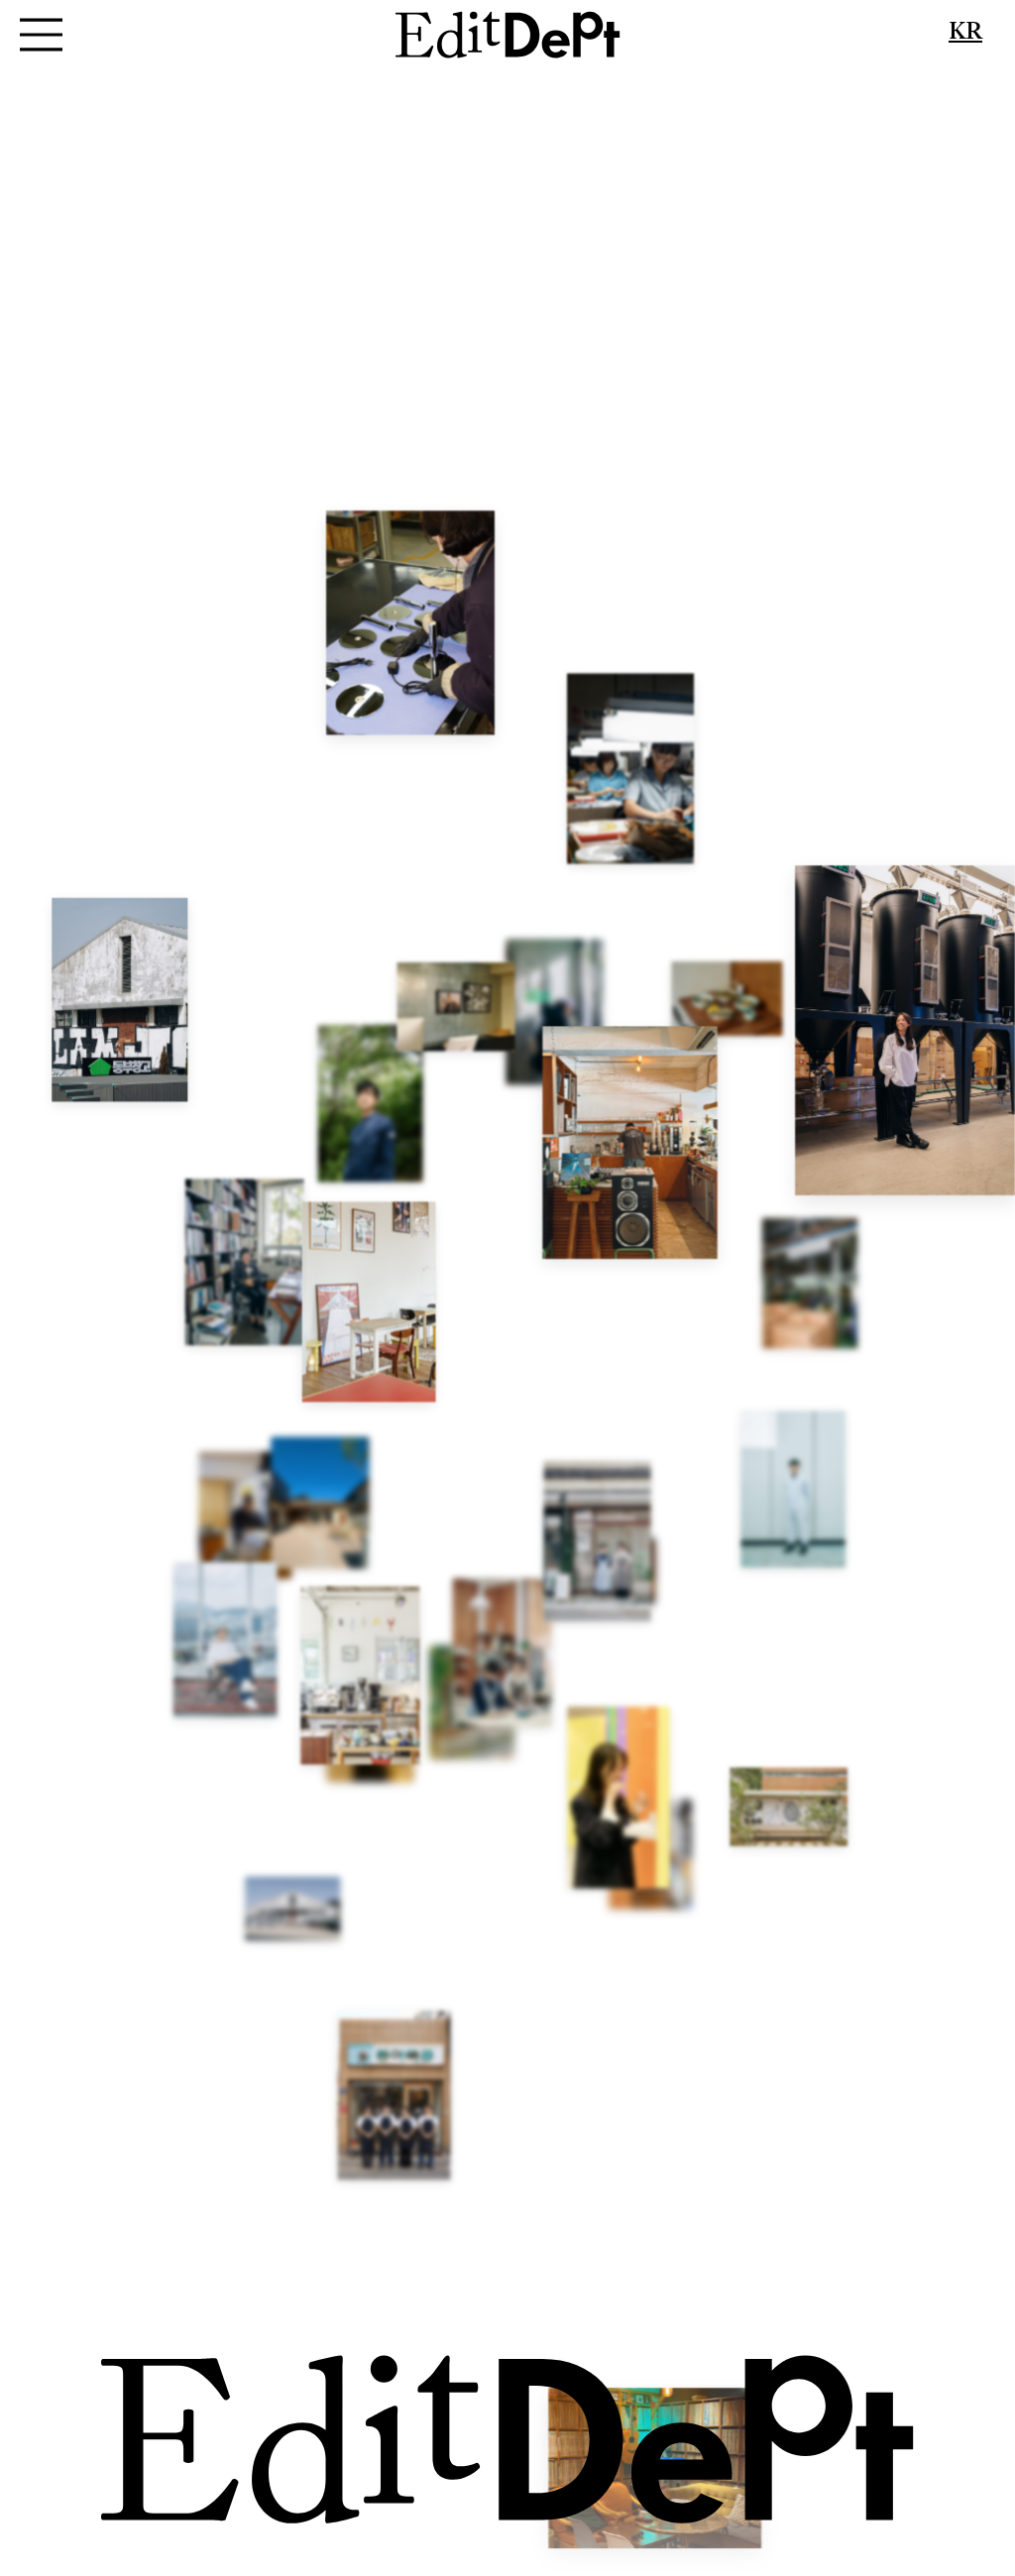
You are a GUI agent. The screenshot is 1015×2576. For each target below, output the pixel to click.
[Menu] (42, 35)
